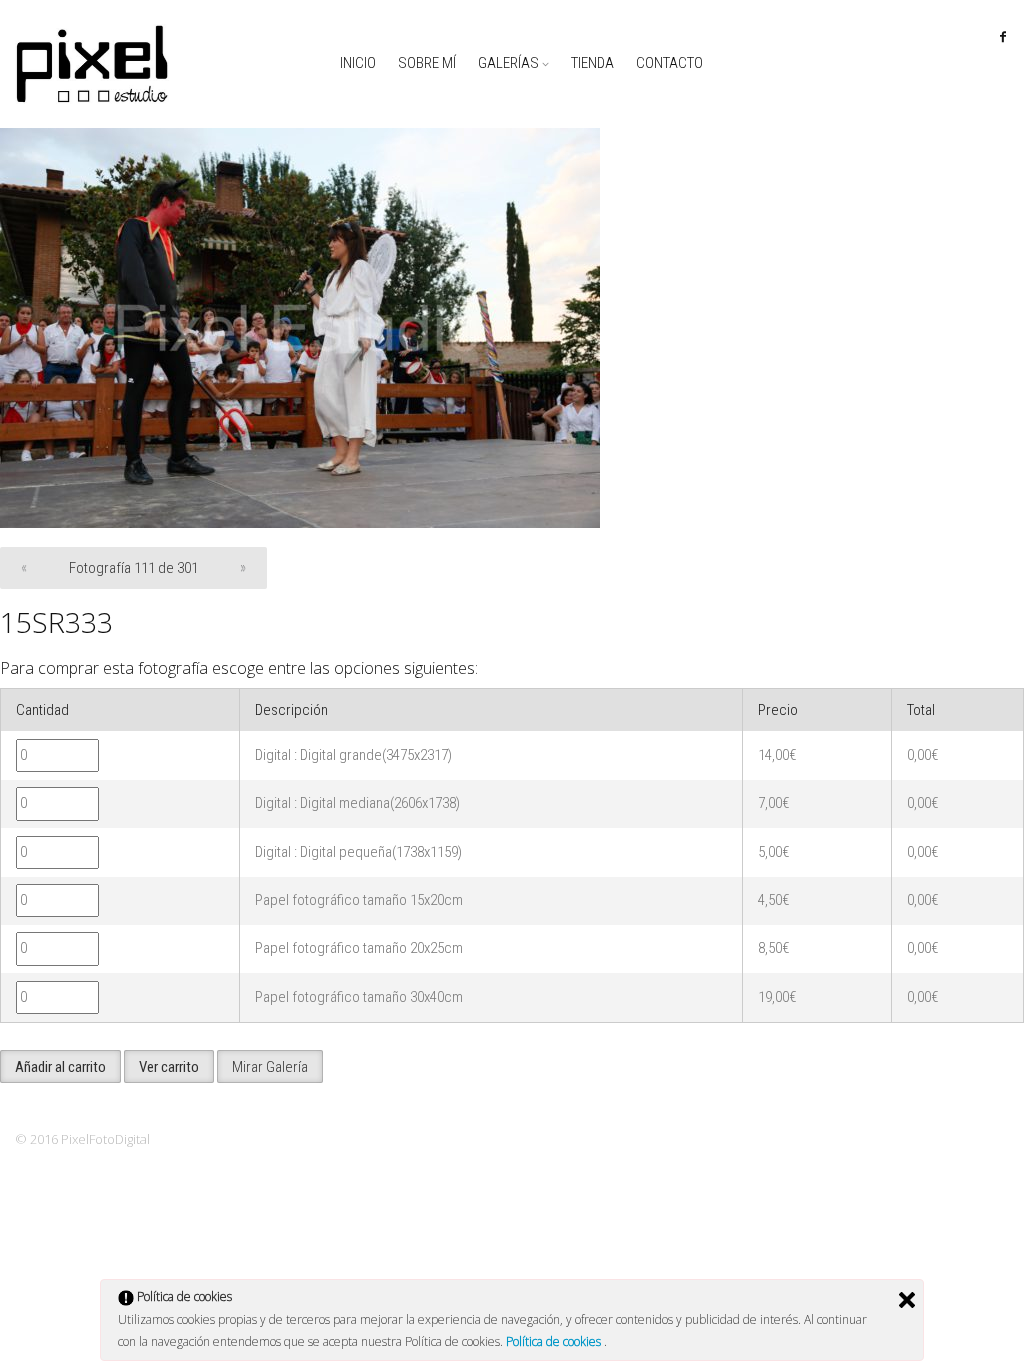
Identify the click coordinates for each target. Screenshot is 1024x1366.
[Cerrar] (907, 1300)
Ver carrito (169, 1067)
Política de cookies (555, 1341)
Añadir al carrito (60, 1067)
